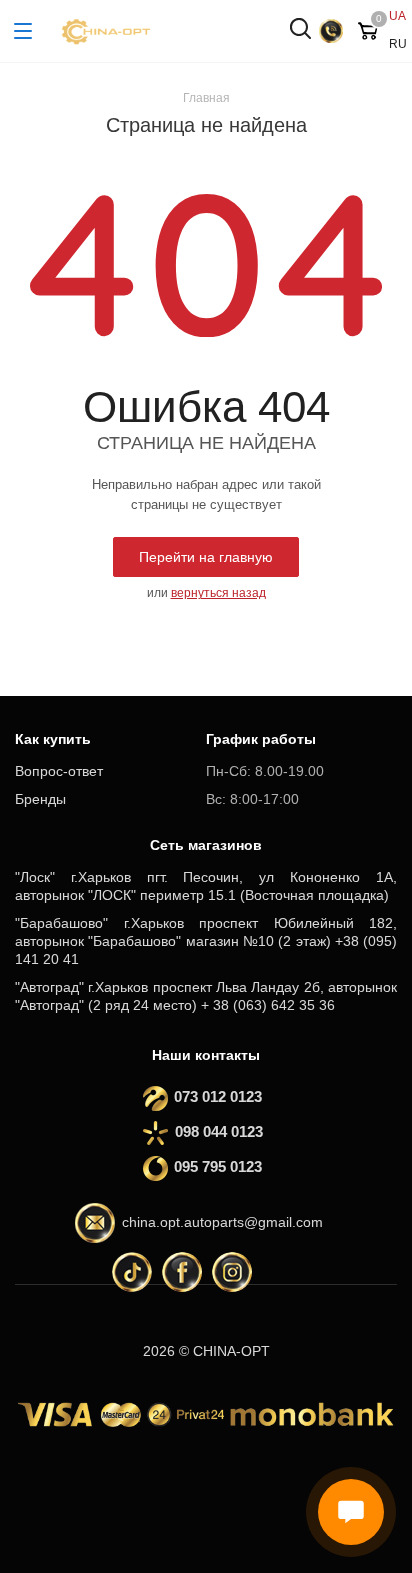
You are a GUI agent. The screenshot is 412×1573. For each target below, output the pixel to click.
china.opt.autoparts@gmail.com (222, 1223)
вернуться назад (218, 593)
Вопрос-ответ (59, 771)
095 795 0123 (211, 1166)
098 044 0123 (219, 1131)
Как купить (53, 739)
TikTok (132, 1272)
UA (397, 16)
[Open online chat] (351, 1512)
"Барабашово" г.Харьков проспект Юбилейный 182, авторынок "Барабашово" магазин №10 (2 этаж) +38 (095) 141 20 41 (206, 941)
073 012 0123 (211, 1096)
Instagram (232, 1272)
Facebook (182, 1272)
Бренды (40, 799)
